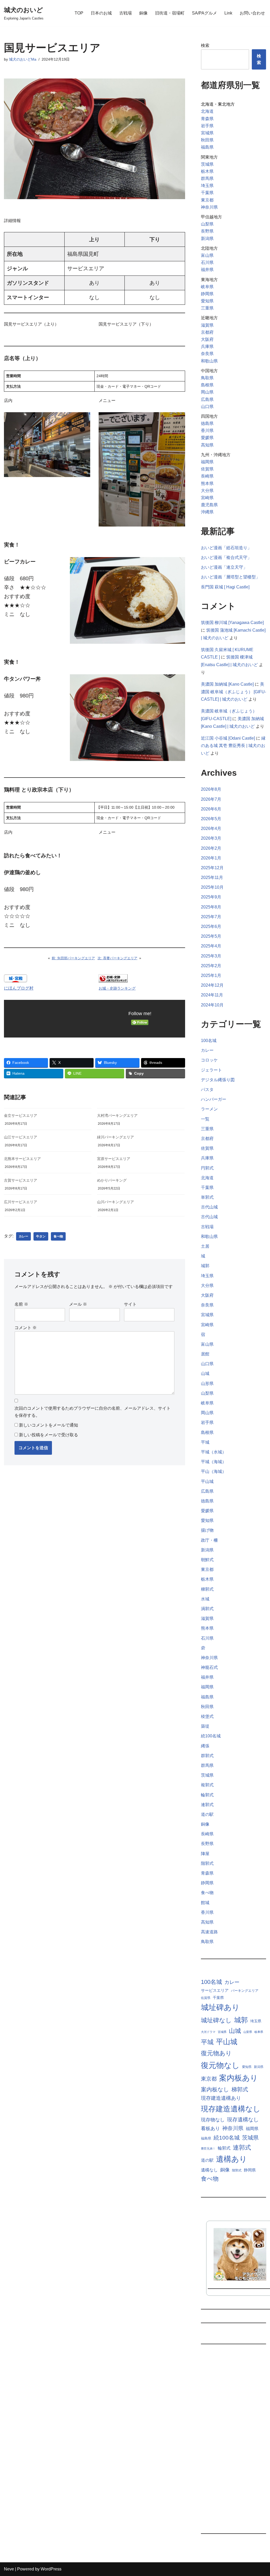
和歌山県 (209, 361)
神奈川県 (209, 207)
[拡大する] (83, 419)
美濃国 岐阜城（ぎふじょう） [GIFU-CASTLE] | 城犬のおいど (233, 692)
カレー (23, 1236)
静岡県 (207, 294)
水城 (205, 1599)
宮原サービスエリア (114, 1159)
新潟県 (207, 239)
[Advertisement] (233, 2441)
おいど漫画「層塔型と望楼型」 (230, 577)
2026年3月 (211, 838)
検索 (205, 45)
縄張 (205, 1746)
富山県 (207, 255)
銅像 (143, 13)
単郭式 (207, 1197)
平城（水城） (214, 1452)
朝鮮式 (207, 1560)
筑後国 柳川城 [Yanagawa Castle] (232, 623)
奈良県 (207, 354)
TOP (79, 13)
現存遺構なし (243, 2120)
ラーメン (209, 1109)
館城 (205, 1903)
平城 (205, 1442)
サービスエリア (215, 1990)
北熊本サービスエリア (22, 1159)
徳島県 (207, 423)
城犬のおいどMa (23, 59)
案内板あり (238, 2078)
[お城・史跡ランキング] (113, 981)
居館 (205, 1354)
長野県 (207, 231)
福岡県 (207, 462)
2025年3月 (211, 956)
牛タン (41, 1236)
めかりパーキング (112, 1180)
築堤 (205, 1726)
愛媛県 (207, 438)
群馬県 (207, 178)
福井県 (207, 270)
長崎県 (207, 476)
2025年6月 (211, 926)
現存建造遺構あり (221, 2098)
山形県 (207, 1383)
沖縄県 (207, 512)
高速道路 (209, 1932)
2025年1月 (211, 975)
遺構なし (209, 2170)
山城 (205, 1373)
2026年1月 (211, 858)
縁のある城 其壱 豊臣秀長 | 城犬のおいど (233, 746)
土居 (205, 1246)
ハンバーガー (214, 1099)
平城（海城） (214, 1462)
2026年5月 (211, 819)
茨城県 (207, 164)
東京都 (207, 200)
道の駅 (207, 1814)
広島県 (207, 399)
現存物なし (213, 2120)
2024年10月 (212, 1005)
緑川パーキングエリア (115, 1137)
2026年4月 (211, 829)
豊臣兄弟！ (208, 2149)
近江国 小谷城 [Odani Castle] (228, 738)
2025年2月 (211, 966)
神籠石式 (209, 1667)
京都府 (207, 332)
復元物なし (220, 2065)
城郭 (205, 1266)
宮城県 (207, 133)
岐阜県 (207, 287)
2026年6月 (211, 809)
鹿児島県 (209, 505)
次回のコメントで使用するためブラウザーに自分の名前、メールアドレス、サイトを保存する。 (93, 1412)
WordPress (51, 2569)
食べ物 (58, 1236)
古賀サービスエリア (21, 1180)
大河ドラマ (208, 2032)
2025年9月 (211, 897)
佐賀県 (207, 469)
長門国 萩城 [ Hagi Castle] (225, 587)
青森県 (207, 119)
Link (228, 13)
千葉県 (207, 193)
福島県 (207, 147)
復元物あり (216, 2053)
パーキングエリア (245, 1991)
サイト (130, 1304)
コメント (26, 1328)
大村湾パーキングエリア (117, 1115)
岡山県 (207, 392)
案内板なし (215, 2089)
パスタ (207, 1090)
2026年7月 (211, 799)
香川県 (207, 431)
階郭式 (207, 1863)
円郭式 (207, 1168)
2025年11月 (212, 877)
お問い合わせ (252, 13)
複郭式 (207, 1785)
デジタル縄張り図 (218, 1080)
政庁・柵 (209, 1540)
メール (78, 1304)
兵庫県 (207, 346)
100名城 (209, 1041)
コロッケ (209, 1060)
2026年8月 (211, 789)
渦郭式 (207, 1609)
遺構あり (232, 2159)
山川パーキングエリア (115, 1202)
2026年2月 (211, 848)
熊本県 (207, 483)
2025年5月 (211, 936)
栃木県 (207, 171)
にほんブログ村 (19, 988)
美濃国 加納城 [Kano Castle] (227, 684)
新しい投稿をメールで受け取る (49, 1435)
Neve (9, 2569)
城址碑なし (216, 2020)
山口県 (207, 407)
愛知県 (207, 301)
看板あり (210, 2128)
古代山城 (209, 1207)
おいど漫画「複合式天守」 (226, 557)
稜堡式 (207, 1716)
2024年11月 (212, 995)
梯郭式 (207, 1589)
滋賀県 (207, 325)
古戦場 (126, 13)
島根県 (207, 385)
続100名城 (211, 1736)
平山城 (207, 1481)
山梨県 (207, 224)
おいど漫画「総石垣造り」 (226, 548)
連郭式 (207, 1805)
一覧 (205, 1119)
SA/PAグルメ (204, 13)
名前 (21, 1304)
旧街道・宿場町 (170, 13)
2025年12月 (212, 868)
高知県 (207, 445)
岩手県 (207, 126)
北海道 (207, 111)
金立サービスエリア (21, 1115)
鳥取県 (207, 378)
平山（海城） (214, 1471)
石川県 (207, 262)
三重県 (207, 308)
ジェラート (211, 1070)
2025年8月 (211, 907)
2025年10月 (212, 887)
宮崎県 (207, 498)
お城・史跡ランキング (117, 988)
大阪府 (207, 339)
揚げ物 (207, 1530)
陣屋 (205, 1854)
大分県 (207, 491)
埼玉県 (207, 186)
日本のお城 (101, 13)
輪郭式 (207, 1795)
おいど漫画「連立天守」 (224, 567)
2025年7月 (211, 917)
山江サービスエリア (21, 1137)
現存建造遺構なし (231, 2109)
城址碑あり (220, 2007)
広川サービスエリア (21, 1202)
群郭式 (207, 1756)
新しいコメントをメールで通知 (49, 1425)
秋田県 (207, 140)
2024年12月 (212, 985)
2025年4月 (211, 946)
